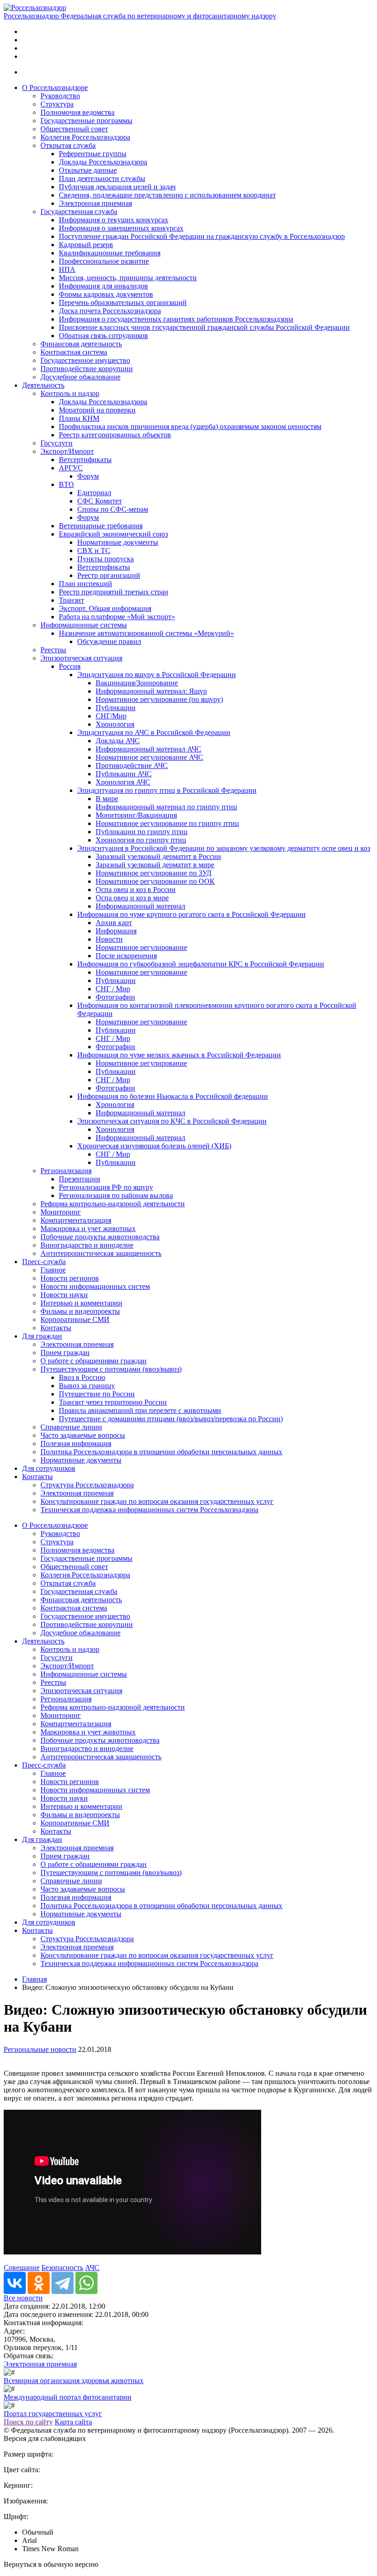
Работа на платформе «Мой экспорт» (117, 617)
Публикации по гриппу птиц (142, 832)
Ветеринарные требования (101, 526)
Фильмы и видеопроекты (80, 1311)
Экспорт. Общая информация (105, 608)
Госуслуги (57, 443)
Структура (57, 104)
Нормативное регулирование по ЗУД (154, 873)
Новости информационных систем (95, 1286)
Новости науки (64, 1295)
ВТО (66, 484)
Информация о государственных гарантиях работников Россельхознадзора (176, 319)
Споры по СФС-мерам (113, 509)
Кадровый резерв (86, 245)
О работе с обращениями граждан (94, 1361)
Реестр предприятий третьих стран (114, 592)
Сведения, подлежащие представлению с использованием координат (167, 195)
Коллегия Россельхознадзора (85, 137)
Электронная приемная (95, 203)
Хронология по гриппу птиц (141, 840)
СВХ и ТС (94, 551)
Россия (70, 666)
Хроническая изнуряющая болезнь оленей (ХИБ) (154, 1146)
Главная (34, 1979)
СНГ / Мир (113, 989)
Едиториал (94, 493)
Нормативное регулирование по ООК (155, 881)
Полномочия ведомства (77, 112)
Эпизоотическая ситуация (81, 658)
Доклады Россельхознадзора (103, 162)
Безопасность (62, 2268)
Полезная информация (76, 1443)
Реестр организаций (109, 575)
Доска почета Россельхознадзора (110, 311)
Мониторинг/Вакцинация (136, 815)
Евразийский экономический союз (113, 534)
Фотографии (115, 997)
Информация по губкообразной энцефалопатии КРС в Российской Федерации (201, 964)
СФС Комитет (100, 501)
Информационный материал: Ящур (151, 691)
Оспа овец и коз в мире (132, 898)
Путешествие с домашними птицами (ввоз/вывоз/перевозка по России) (171, 1419)
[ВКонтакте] (15, 2283)
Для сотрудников (49, 1468)
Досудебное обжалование (80, 377)
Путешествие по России (97, 1394)
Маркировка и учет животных (88, 1229)
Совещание (22, 2268)
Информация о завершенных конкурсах (121, 228)
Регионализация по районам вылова (116, 1195)
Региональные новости (40, 2049)
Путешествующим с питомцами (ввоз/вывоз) (111, 1369)
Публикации (116, 708)
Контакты (56, 1328)
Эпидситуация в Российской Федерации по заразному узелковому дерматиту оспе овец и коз (224, 848)
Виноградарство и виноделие (87, 1245)
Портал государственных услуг (53, 2414)
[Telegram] (63, 2283)
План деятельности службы (102, 178)
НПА (67, 269)
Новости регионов (70, 1278)
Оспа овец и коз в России (136, 890)
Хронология (115, 724)
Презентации (80, 1179)
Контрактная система (74, 352)
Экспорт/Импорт (67, 451)
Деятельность (43, 385)
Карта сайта (73, 2422)
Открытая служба (68, 145)
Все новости (23, 2298)
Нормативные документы (118, 542)
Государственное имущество (85, 360)
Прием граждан (65, 1353)
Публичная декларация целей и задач (117, 187)
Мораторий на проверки (97, 410)
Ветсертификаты (85, 460)
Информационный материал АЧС (149, 749)
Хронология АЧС (123, 782)
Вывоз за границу (87, 1386)
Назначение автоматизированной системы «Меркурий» (146, 633)
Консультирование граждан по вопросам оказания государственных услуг (157, 1501)
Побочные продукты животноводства (100, 1237)
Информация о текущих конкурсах (114, 220)
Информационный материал (140, 906)
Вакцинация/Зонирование (137, 683)
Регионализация (66, 1171)
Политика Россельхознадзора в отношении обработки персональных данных (161, 1452)
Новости (109, 939)
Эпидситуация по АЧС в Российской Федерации (154, 732)
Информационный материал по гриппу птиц (166, 807)
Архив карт (114, 923)
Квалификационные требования (110, 253)
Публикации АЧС (124, 774)
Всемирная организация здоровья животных (74, 2381)
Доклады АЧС (118, 741)
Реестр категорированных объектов (115, 435)
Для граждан (42, 1336)
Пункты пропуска (106, 559)
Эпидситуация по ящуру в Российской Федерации (157, 675)
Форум (88, 476)
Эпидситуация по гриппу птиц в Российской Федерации (167, 790)
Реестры (53, 650)
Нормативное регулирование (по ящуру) (159, 699)
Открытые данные (88, 170)
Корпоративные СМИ (75, 1319)
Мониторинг (61, 1212)
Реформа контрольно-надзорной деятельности (113, 1204)
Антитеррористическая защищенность (101, 1253)
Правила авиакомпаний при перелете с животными (140, 1410)
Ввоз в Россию (82, 1377)
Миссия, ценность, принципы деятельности (128, 278)
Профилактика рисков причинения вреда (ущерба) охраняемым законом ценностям (190, 427)
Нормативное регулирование (141, 947)
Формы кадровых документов (106, 294)
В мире (107, 799)
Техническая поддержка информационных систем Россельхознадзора (149, 1510)
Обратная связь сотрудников (103, 336)
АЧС (92, 2268)
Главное (53, 1270)
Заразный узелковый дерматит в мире (155, 865)
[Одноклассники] (39, 2283)
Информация (116, 931)
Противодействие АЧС (132, 765)
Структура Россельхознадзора (87, 1485)
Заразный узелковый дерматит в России (158, 856)
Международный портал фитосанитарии (68, 2397)
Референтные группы (93, 154)
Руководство (60, 96)
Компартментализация (76, 1220)
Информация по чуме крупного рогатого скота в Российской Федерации (191, 914)
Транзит (71, 600)
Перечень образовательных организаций (123, 302)
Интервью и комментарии (81, 1303)
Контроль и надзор (70, 393)
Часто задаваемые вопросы (83, 1435)
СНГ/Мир (111, 716)
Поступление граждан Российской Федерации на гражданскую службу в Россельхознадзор (202, 236)
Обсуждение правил (109, 641)
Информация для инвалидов (103, 286)
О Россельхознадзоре (55, 88)
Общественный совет (74, 129)
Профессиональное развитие (104, 261)
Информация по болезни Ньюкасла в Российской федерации (173, 1096)
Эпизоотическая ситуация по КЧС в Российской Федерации (172, 1121)
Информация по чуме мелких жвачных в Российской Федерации (179, 1055)
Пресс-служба (44, 1262)
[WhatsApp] (86, 2283)
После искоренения (126, 956)
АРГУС (71, 468)
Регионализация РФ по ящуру (106, 1187)
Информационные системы (84, 625)
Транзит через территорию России (113, 1402)
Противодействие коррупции (87, 369)
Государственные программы (86, 121)
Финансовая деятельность (81, 344)
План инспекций (86, 584)
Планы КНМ (79, 418)
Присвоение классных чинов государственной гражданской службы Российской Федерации (204, 327)
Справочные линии (71, 1427)
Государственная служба (79, 212)
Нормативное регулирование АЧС (149, 757)
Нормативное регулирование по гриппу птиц (167, 823)
